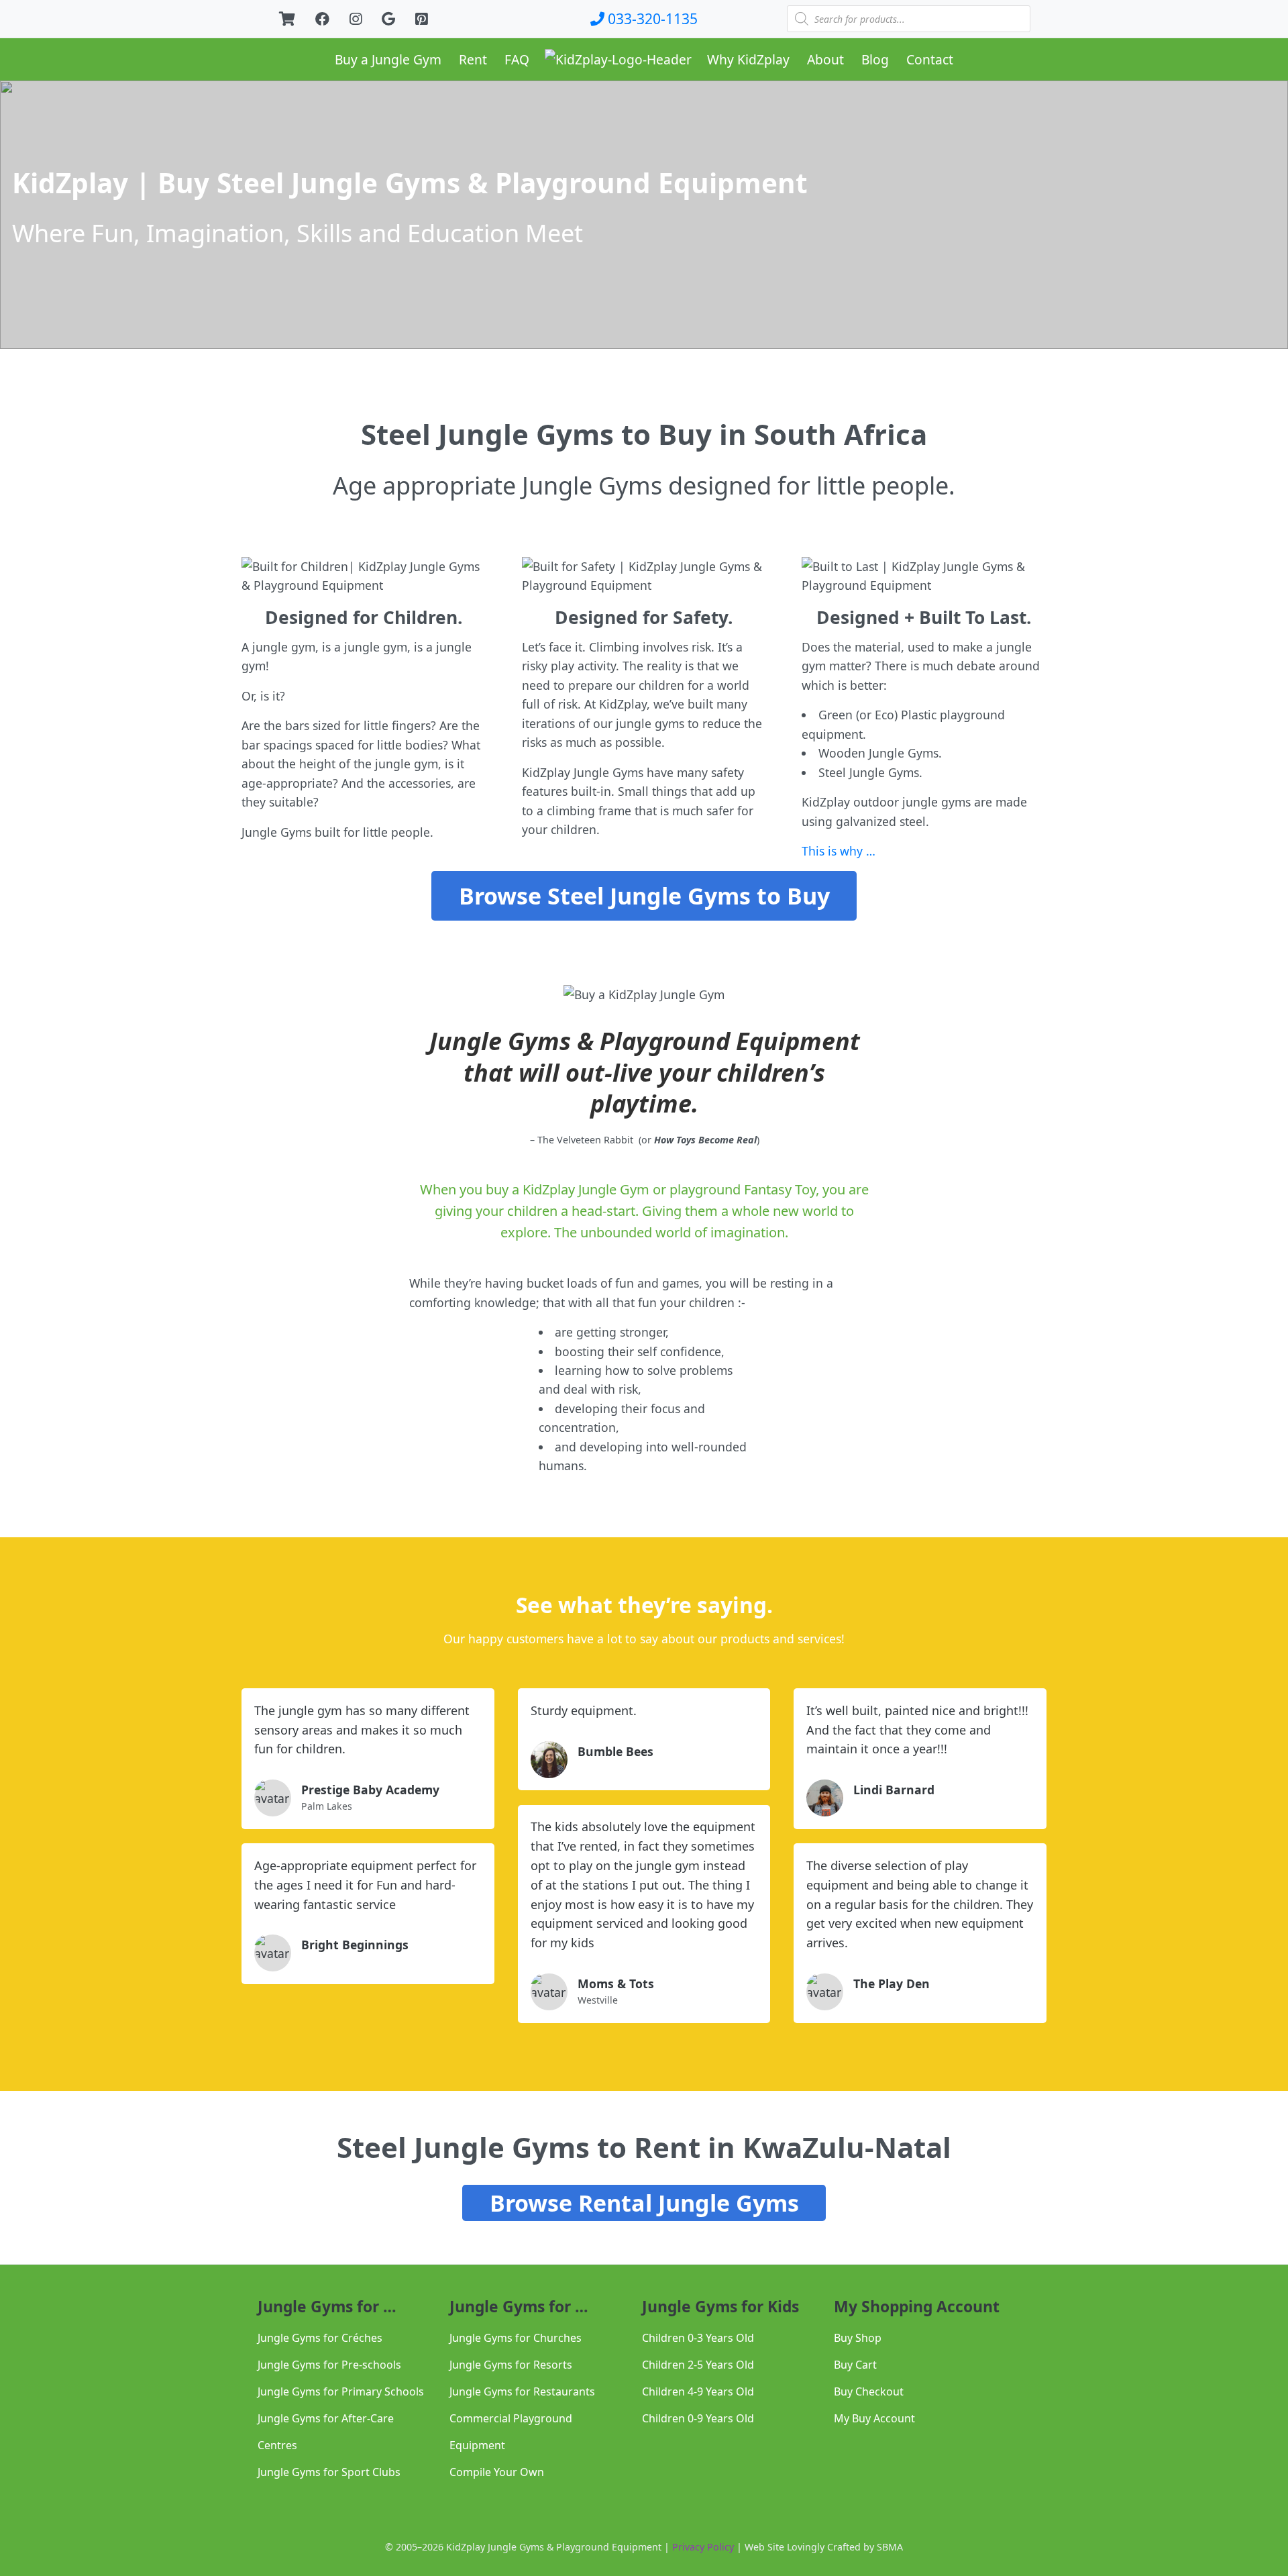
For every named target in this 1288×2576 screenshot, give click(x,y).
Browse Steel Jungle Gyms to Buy (644, 896)
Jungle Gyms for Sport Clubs (329, 2472)
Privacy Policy (703, 2547)
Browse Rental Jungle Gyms (644, 2203)
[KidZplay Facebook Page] (322, 18)
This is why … (839, 851)
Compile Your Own (497, 2472)
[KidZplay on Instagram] (356, 18)
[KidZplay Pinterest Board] (421, 18)
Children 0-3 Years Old (698, 2338)
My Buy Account (874, 2418)
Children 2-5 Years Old (698, 2365)
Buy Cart (855, 2365)
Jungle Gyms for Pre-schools (329, 2365)
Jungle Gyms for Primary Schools (341, 2391)
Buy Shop (858, 2338)
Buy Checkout (869, 2391)
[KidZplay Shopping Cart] (287, 18)
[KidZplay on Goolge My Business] (388, 18)
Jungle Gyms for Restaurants (522, 2391)
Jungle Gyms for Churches (516, 2338)
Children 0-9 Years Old (698, 2418)
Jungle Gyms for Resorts (511, 2365)
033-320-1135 (651, 18)
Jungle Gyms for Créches (320, 2338)
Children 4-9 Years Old (698, 2391)
